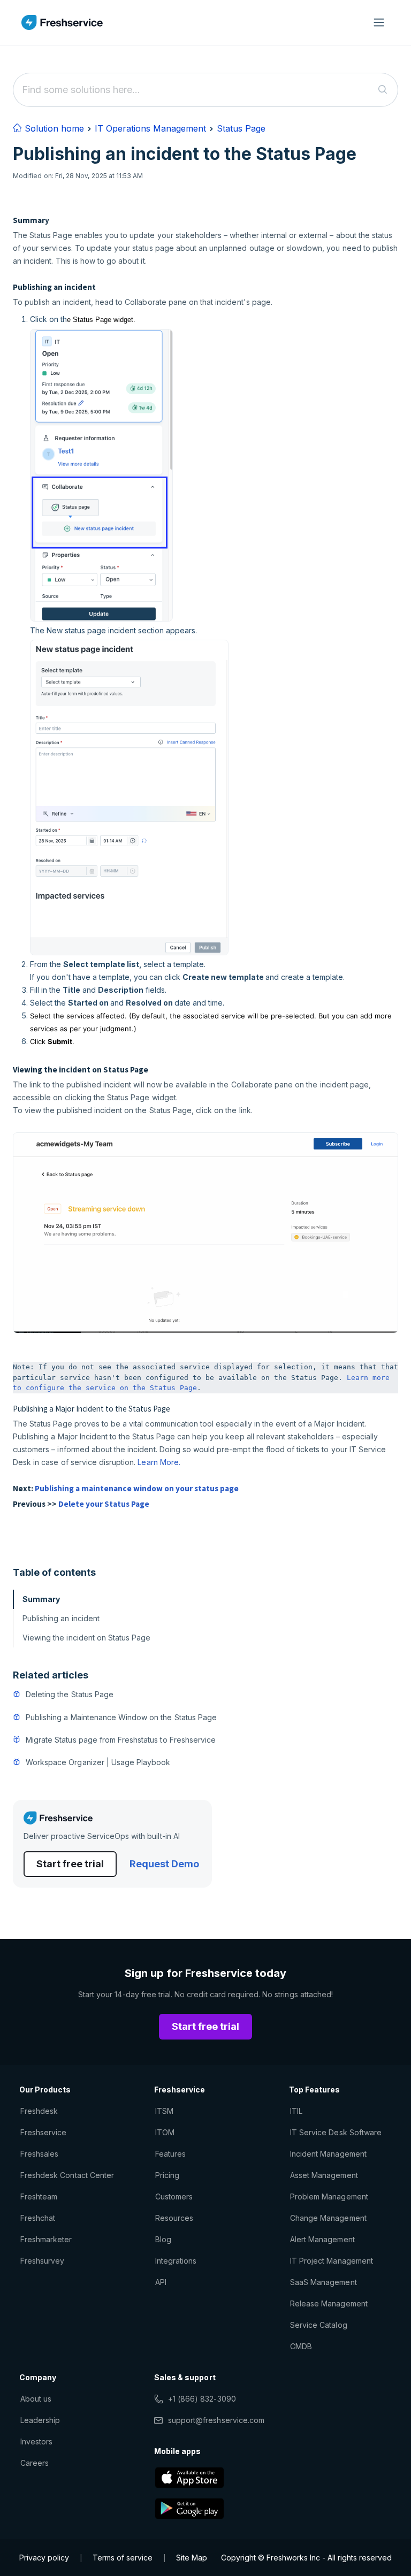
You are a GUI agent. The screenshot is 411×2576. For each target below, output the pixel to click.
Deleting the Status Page (70, 1694)
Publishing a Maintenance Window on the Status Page (121, 1717)
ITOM (165, 2132)
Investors (36, 2441)
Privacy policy (44, 2558)
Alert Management (322, 2239)
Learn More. (159, 1462)
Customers (174, 2196)
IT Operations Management (150, 128)
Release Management (329, 2303)
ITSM (164, 2111)
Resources (174, 2218)
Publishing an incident (61, 1618)
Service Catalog (319, 2325)
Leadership (40, 2420)
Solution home (53, 128)
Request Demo (164, 1864)
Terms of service (123, 2558)
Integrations (176, 2261)
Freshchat (38, 2218)
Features (170, 2154)
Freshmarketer (46, 2239)
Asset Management (324, 2175)
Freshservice (43, 2132)
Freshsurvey (42, 2261)
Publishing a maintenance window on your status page (137, 1488)
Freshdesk (39, 2111)
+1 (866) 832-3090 (202, 2399)
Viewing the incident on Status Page (86, 1638)
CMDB (301, 2346)
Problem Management (329, 2196)
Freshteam (39, 2196)
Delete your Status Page (104, 1504)
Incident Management (328, 2154)
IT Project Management (332, 2261)
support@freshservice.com (216, 2420)
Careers (35, 2463)
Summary (41, 1599)
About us (36, 2399)
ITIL (296, 2111)
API (161, 2282)
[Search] (383, 90)
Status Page (241, 128)
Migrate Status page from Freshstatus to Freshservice (121, 1740)
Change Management (328, 2218)
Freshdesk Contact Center (67, 2175)
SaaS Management (324, 2282)
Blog (163, 2239)
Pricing (167, 2175)
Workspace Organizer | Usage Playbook (98, 1762)
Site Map (192, 2558)
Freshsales (39, 2154)
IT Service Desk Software (336, 2132)
